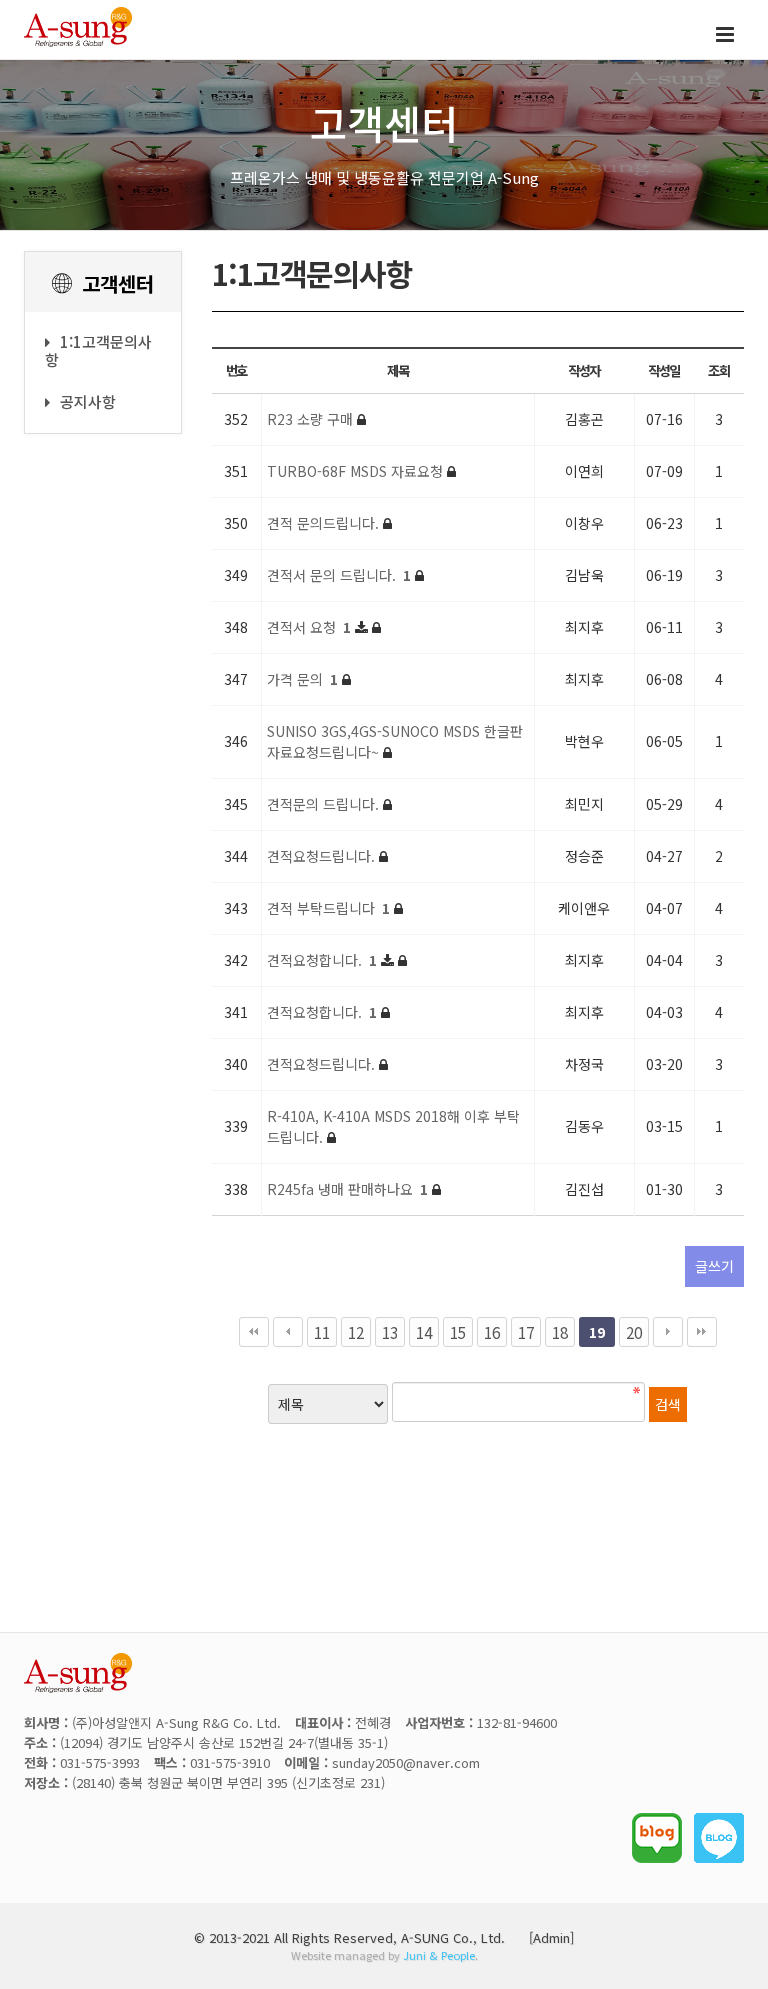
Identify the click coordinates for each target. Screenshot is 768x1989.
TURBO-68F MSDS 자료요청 (357, 471)
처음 (254, 1332)
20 (634, 1332)
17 (526, 1332)
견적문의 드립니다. (325, 804)
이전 (288, 1332)
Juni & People (439, 1955)
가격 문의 (302, 679)
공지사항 (88, 401)
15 (458, 1332)
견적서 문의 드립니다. (339, 575)
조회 (718, 370)
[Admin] (551, 1937)
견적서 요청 (309, 627)
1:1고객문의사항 (98, 350)
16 (492, 1332)
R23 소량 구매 (312, 419)
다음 (668, 1332)
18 (560, 1332)
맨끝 (702, 1332)
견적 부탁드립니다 (328, 908)
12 (356, 1332)
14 (424, 1332)
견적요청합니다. (322, 960)
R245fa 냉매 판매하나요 (347, 1189)
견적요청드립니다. (323, 856)
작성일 (664, 370)
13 (390, 1332)
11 (322, 1332)
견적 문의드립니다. (325, 523)
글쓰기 (714, 1266)
